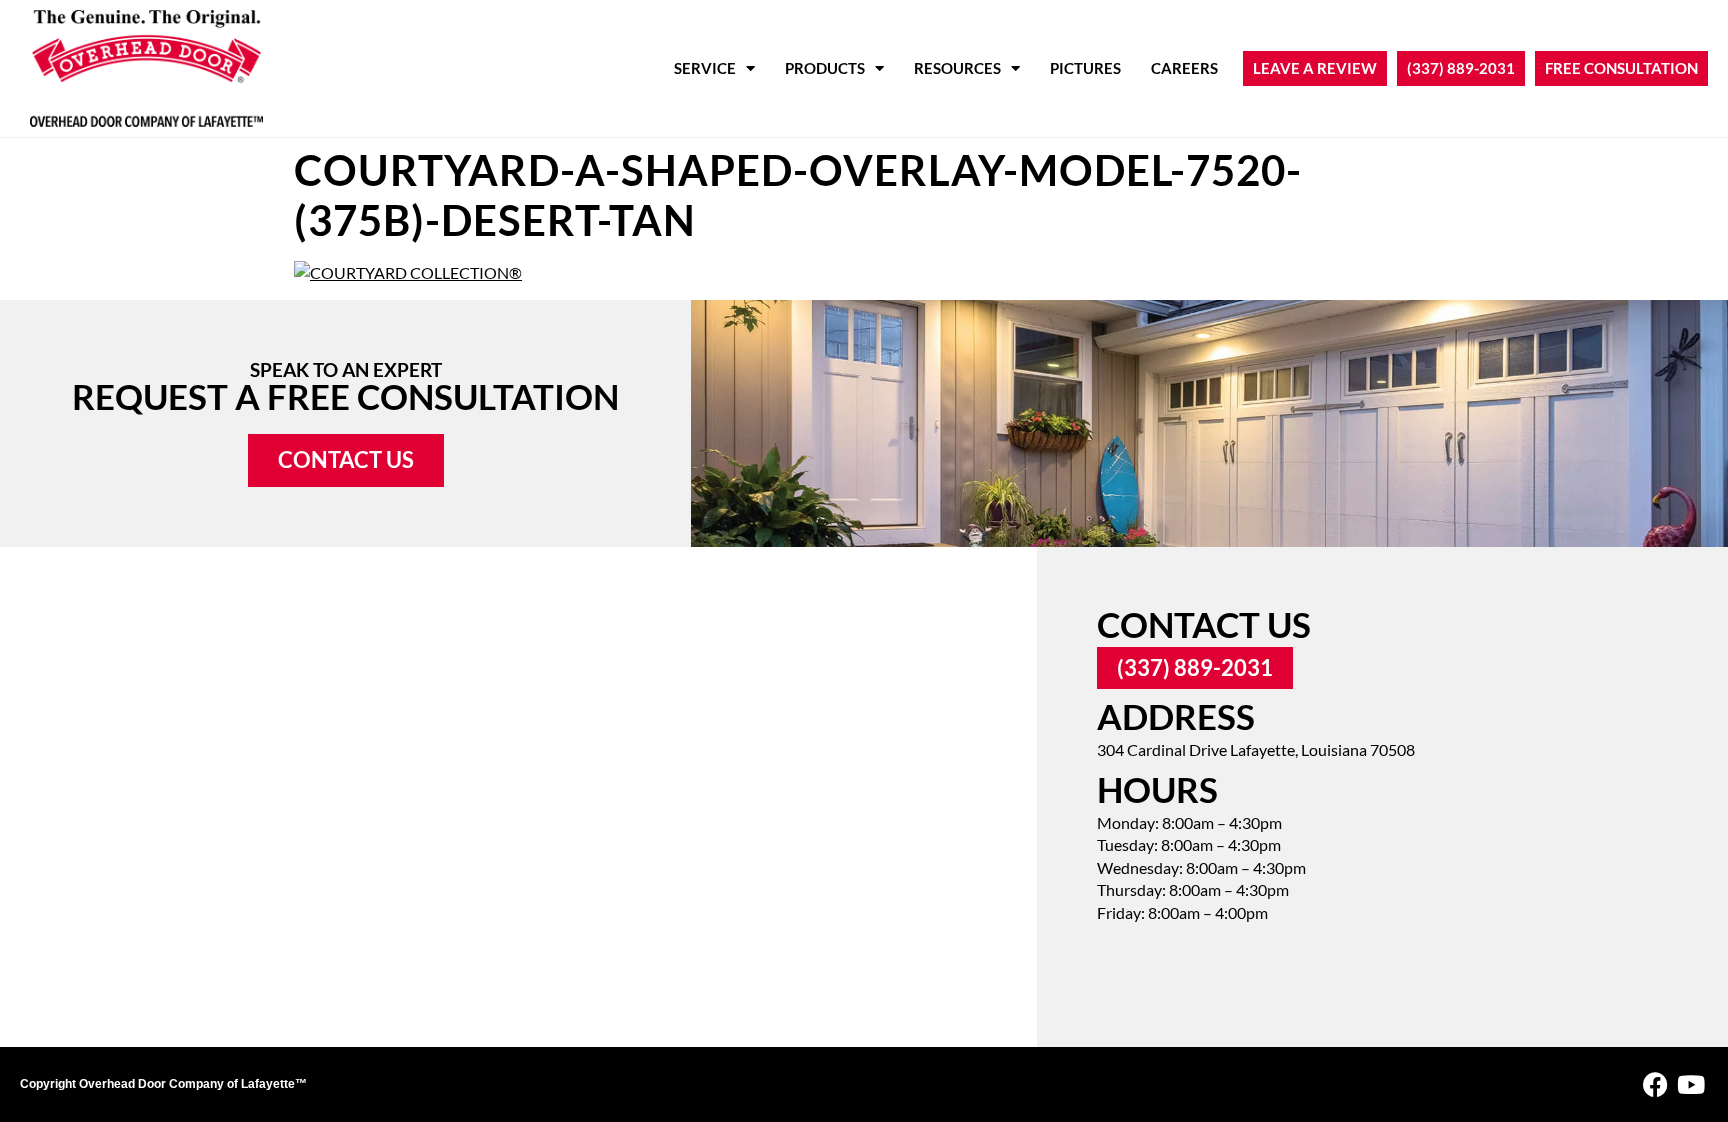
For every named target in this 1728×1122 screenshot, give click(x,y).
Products (825, 68)
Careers (1184, 68)
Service (705, 68)
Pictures (1085, 68)
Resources (957, 68)
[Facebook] (1655, 1084)
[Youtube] (1690, 1084)
